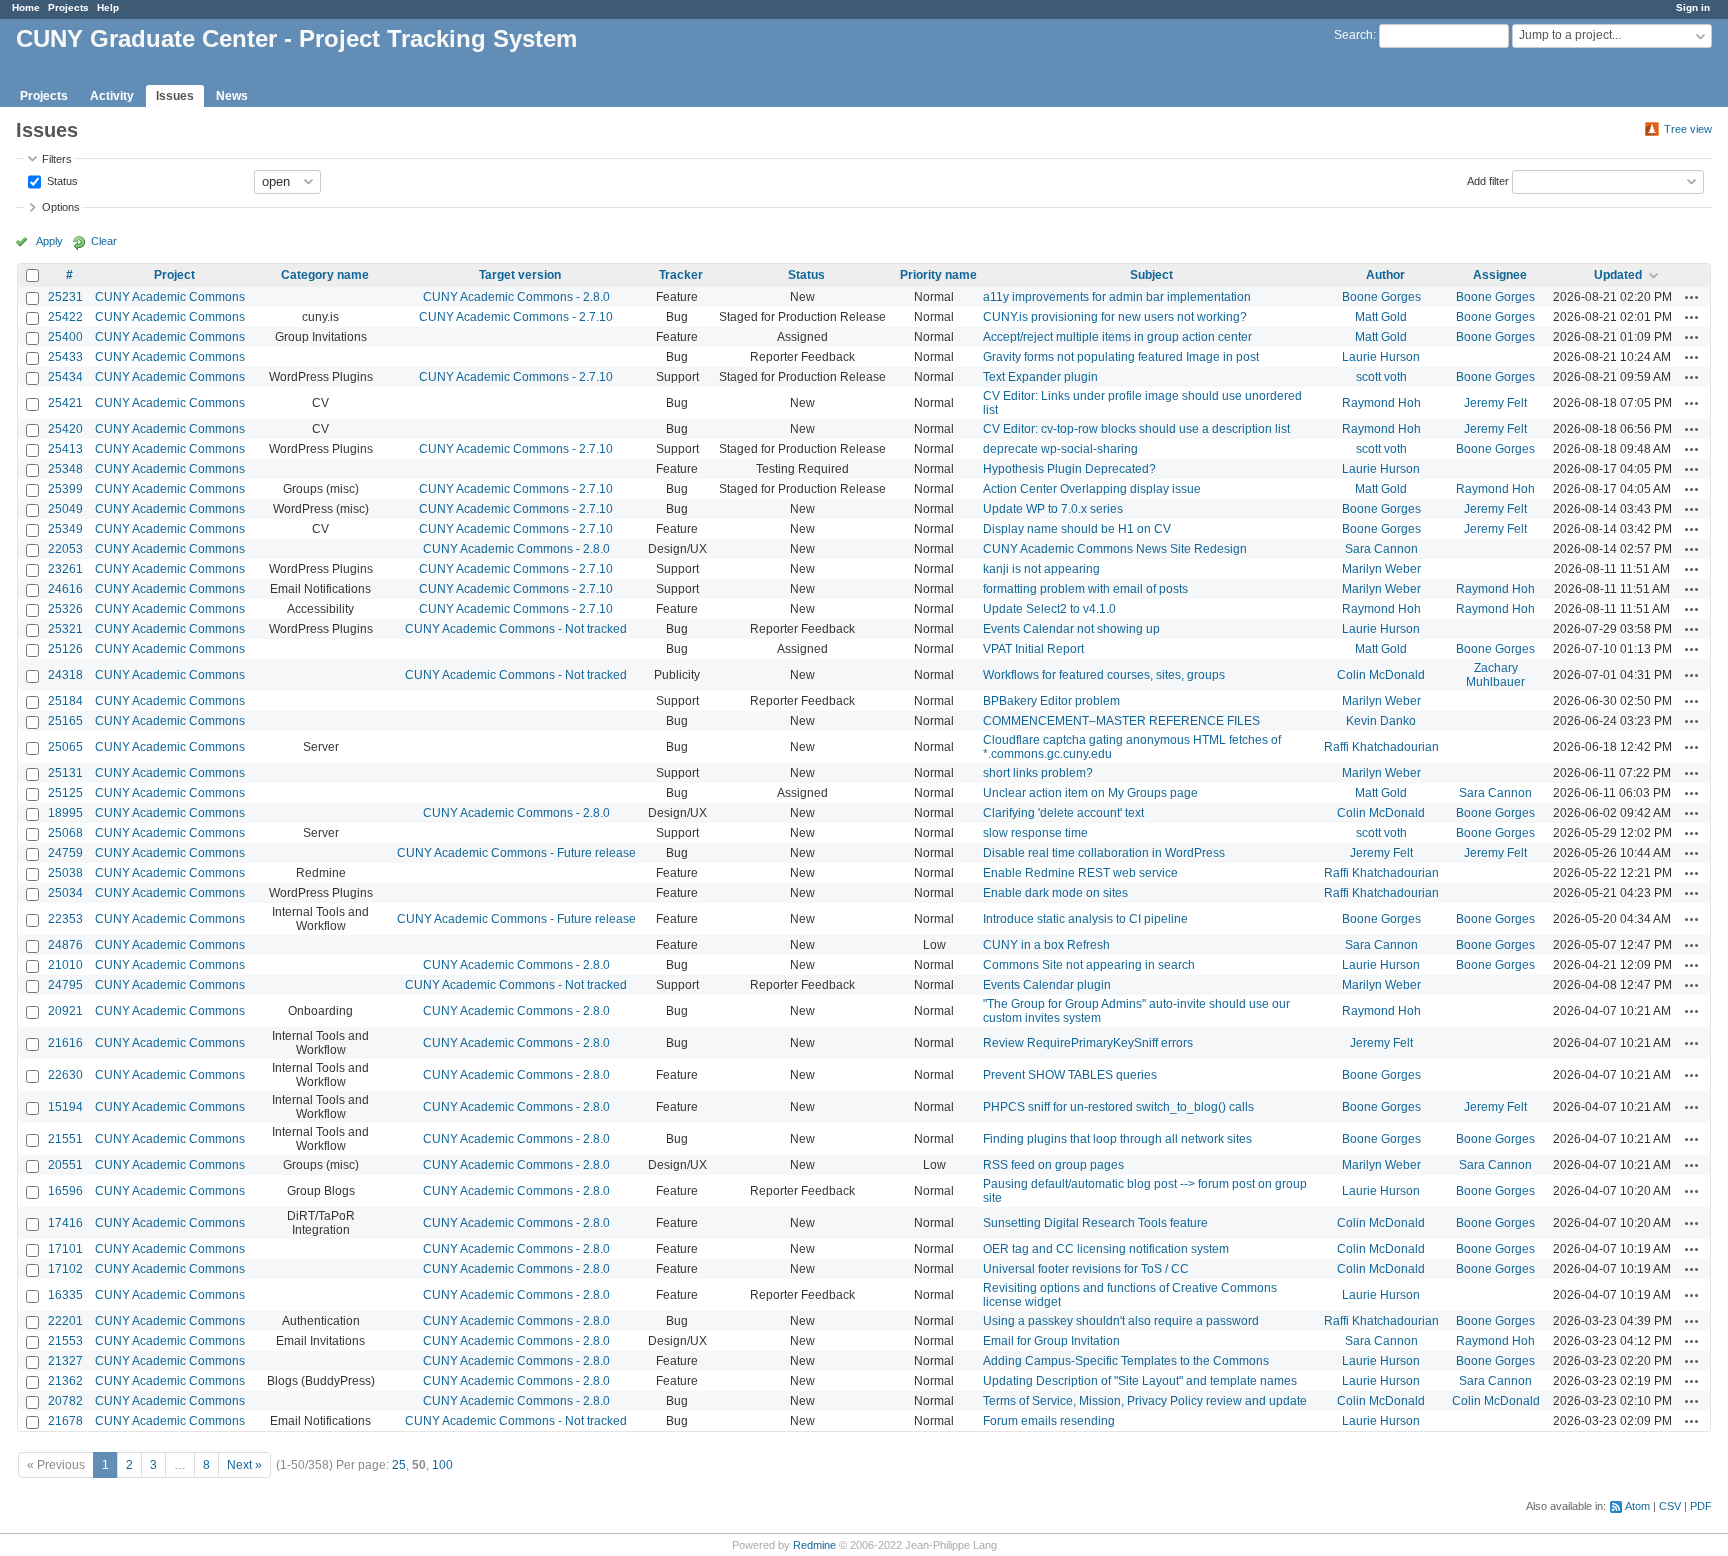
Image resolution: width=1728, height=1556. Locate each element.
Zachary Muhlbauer (1495, 675)
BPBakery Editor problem (1051, 701)
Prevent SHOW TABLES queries (1070, 1075)
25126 (65, 649)
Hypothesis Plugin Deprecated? (1069, 469)
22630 (65, 1075)
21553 (65, 1341)
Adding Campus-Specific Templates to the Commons (1126, 1361)
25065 (65, 747)
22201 (65, 1321)
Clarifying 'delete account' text (1063, 813)
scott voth (1381, 377)
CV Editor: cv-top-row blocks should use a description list (1136, 429)
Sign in (1693, 7)
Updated (1618, 275)
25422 (65, 317)
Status (61, 180)
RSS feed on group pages (1053, 1165)
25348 (65, 469)
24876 (65, 945)
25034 (65, 893)
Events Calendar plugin (1047, 985)
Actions (1692, 297)
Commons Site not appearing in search (1089, 965)
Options (61, 207)
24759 (65, 853)
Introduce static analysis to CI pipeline (1085, 919)
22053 (65, 549)
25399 (65, 489)
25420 (65, 429)
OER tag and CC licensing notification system (1106, 1249)
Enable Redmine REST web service (1080, 873)
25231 (65, 297)
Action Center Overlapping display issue (1092, 489)
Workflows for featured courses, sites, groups (1104, 675)
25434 (65, 377)
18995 (65, 813)
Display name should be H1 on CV (1077, 529)
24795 (65, 985)
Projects (68, 7)
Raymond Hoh (1381, 403)
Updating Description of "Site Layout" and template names (1140, 1381)
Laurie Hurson (1381, 357)
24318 (65, 675)
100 (442, 1465)
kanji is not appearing (1041, 569)
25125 (65, 793)
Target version (520, 275)
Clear (104, 241)
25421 (65, 403)
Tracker (681, 275)
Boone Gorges (1381, 297)
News (232, 96)
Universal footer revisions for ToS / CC (1086, 1269)
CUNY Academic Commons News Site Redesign (1115, 549)
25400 (65, 337)
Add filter (1488, 180)
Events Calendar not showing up (1071, 629)
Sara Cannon (1381, 549)
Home (26, 7)
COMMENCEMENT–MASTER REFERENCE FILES (1121, 721)
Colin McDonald (1381, 675)
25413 (65, 449)
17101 (65, 1249)
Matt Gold (1381, 317)
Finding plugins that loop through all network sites (1117, 1139)
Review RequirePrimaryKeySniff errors (1088, 1043)
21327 (65, 1361)
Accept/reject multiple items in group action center (1117, 337)
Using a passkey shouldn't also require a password (1121, 1321)
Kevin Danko (1381, 721)
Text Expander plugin (1040, 377)
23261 (65, 569)
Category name (325, 275)
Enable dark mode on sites (1055, 893)
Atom (1637, 1506)
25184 (65, 701)
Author (1385, 275)
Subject (1151, 275)
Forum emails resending (1049, 1421)
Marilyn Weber (1381, 569)
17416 (65, 1223)
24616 (65, 589)
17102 (65, 1269)
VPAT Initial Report (1033, 649)
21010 (65, 965)
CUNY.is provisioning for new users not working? (1115, 317)
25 (399, 1465)
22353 (65, 919)
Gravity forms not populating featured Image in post (1121, 357)
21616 (65, 1043)
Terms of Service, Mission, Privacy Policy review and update (1145, 1401)
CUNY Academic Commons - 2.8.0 (516, 297)
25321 (65, 629)
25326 (65, 609)
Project (174, 275)
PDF (1701, 1506)
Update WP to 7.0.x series (1053, 509)
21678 (65, 1421)
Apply (49, 241)
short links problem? (1038, 773)
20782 (65, 1401)
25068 (65, 833)
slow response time (1035, 833)
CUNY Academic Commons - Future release (516, 853)
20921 (65, 1011)
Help (108, 7)
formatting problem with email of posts (1085, 589)
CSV (1670, 1506)
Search (1353, 35)
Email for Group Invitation (1051, 1341)
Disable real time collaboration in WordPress (1104, 853)
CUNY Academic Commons (170, 297)
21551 (65, 1139)
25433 (65, 357)
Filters (57, 159)
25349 (65, 529)
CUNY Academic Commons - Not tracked (516, 629)
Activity (112, 96)
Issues (175, 96)
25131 (65, 773)
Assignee (1500, 275)
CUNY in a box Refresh (1046, 945)
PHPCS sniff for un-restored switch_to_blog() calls (1118, 1107)
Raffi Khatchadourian (1381, 747)
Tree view (1688, 129)
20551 (65, 1165)
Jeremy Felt (1495, 403)
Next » (244, 1465)
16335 (65, 1295)
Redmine (814, 1545)
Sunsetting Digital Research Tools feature (1095, 1223)
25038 (65, 873)
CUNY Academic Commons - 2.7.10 (516, 317)
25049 (65, 509)
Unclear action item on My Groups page (1090, 793)
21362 (65, 1381)
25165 (65, 721)
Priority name (938, 275)
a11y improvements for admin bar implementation (1117, 297)
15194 (65, 1107)
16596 (65, 1191)
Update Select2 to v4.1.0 (1049, 609)
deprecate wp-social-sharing (1060, 449)
